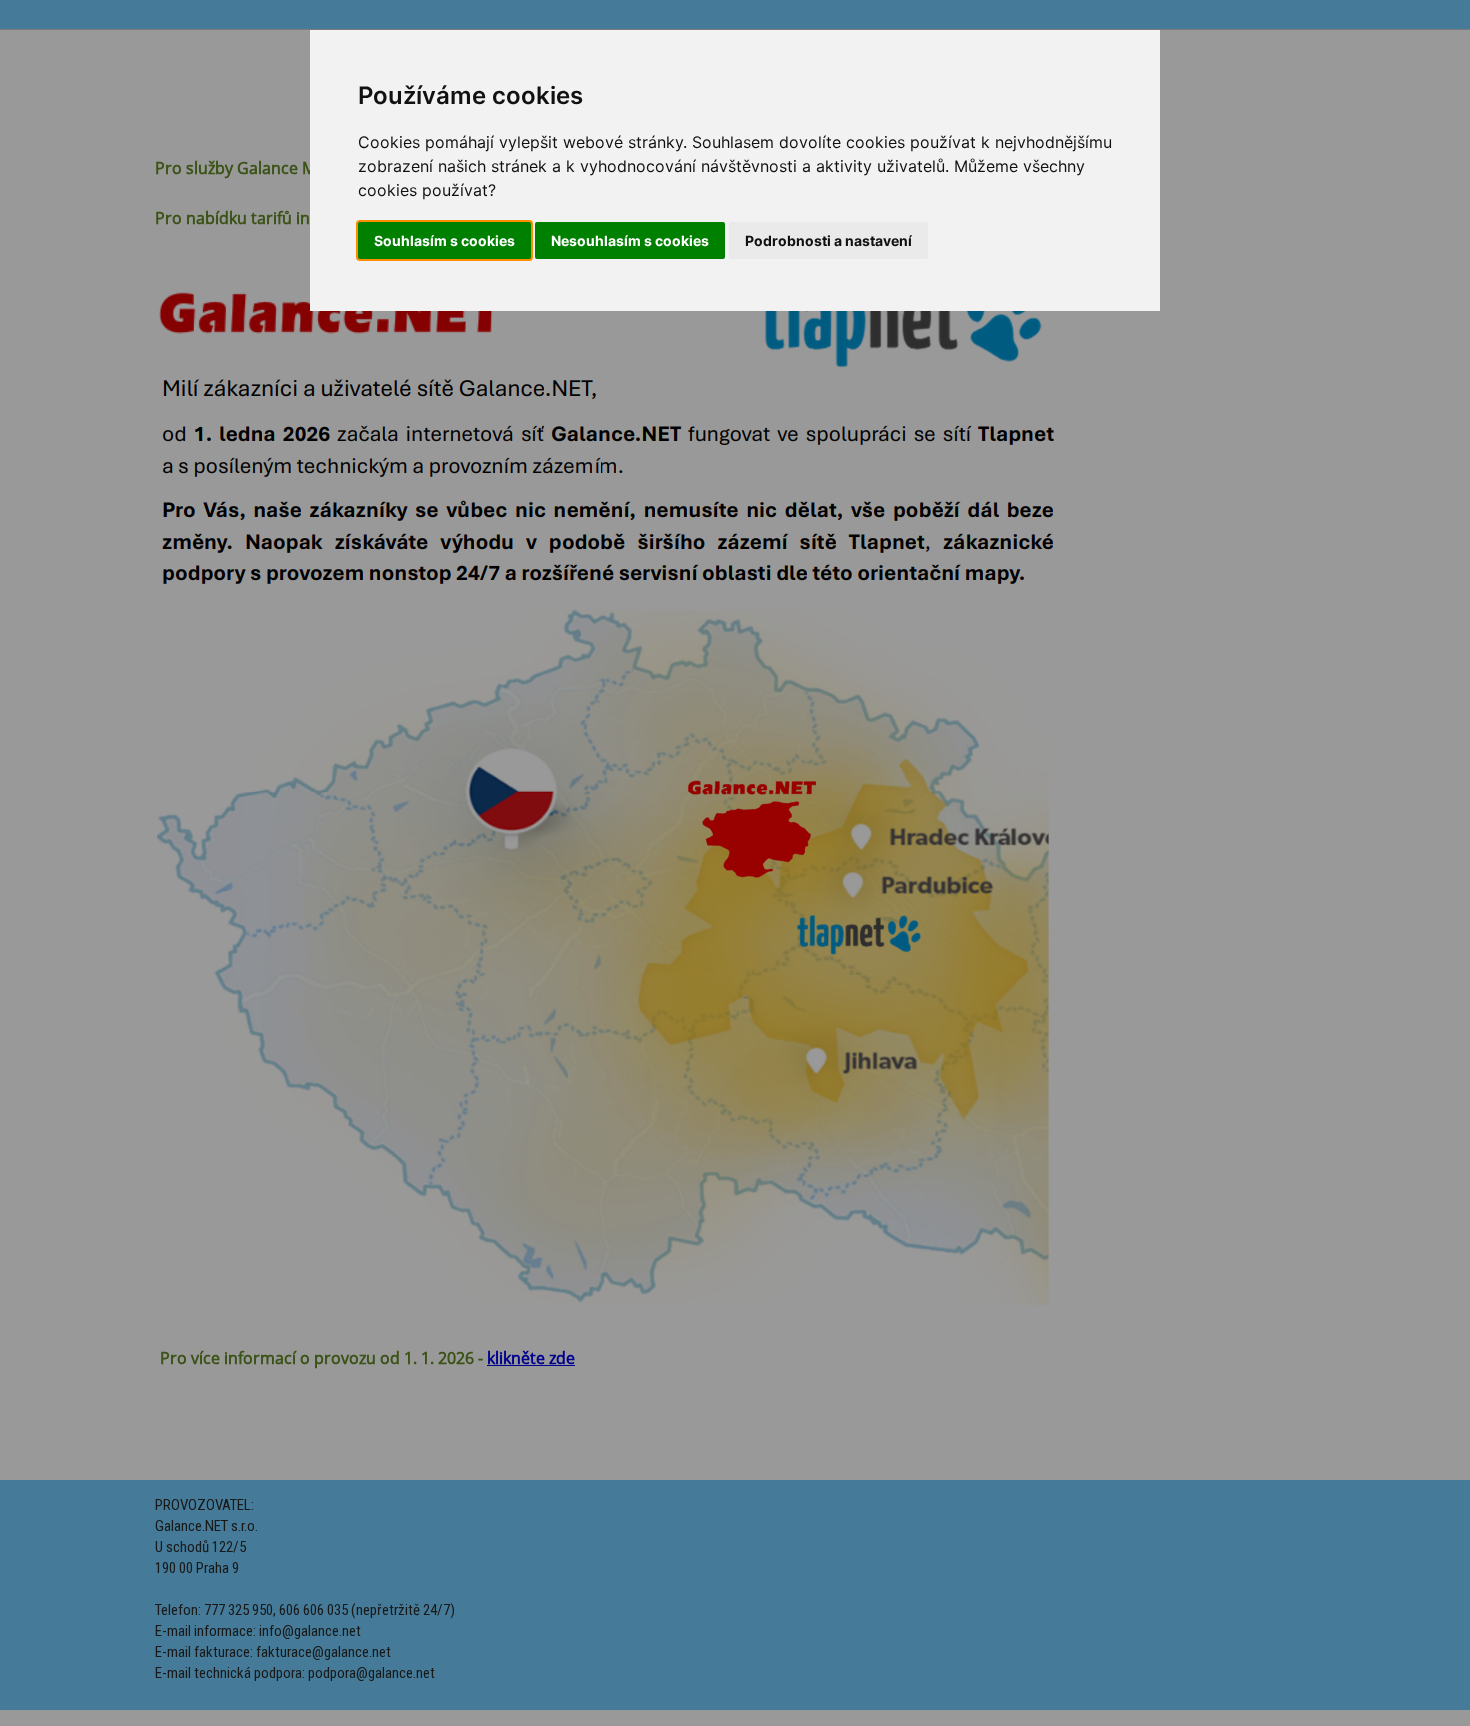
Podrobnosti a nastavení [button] (828, 240)
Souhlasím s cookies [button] (444, 240)
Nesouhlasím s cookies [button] (630, 240)
